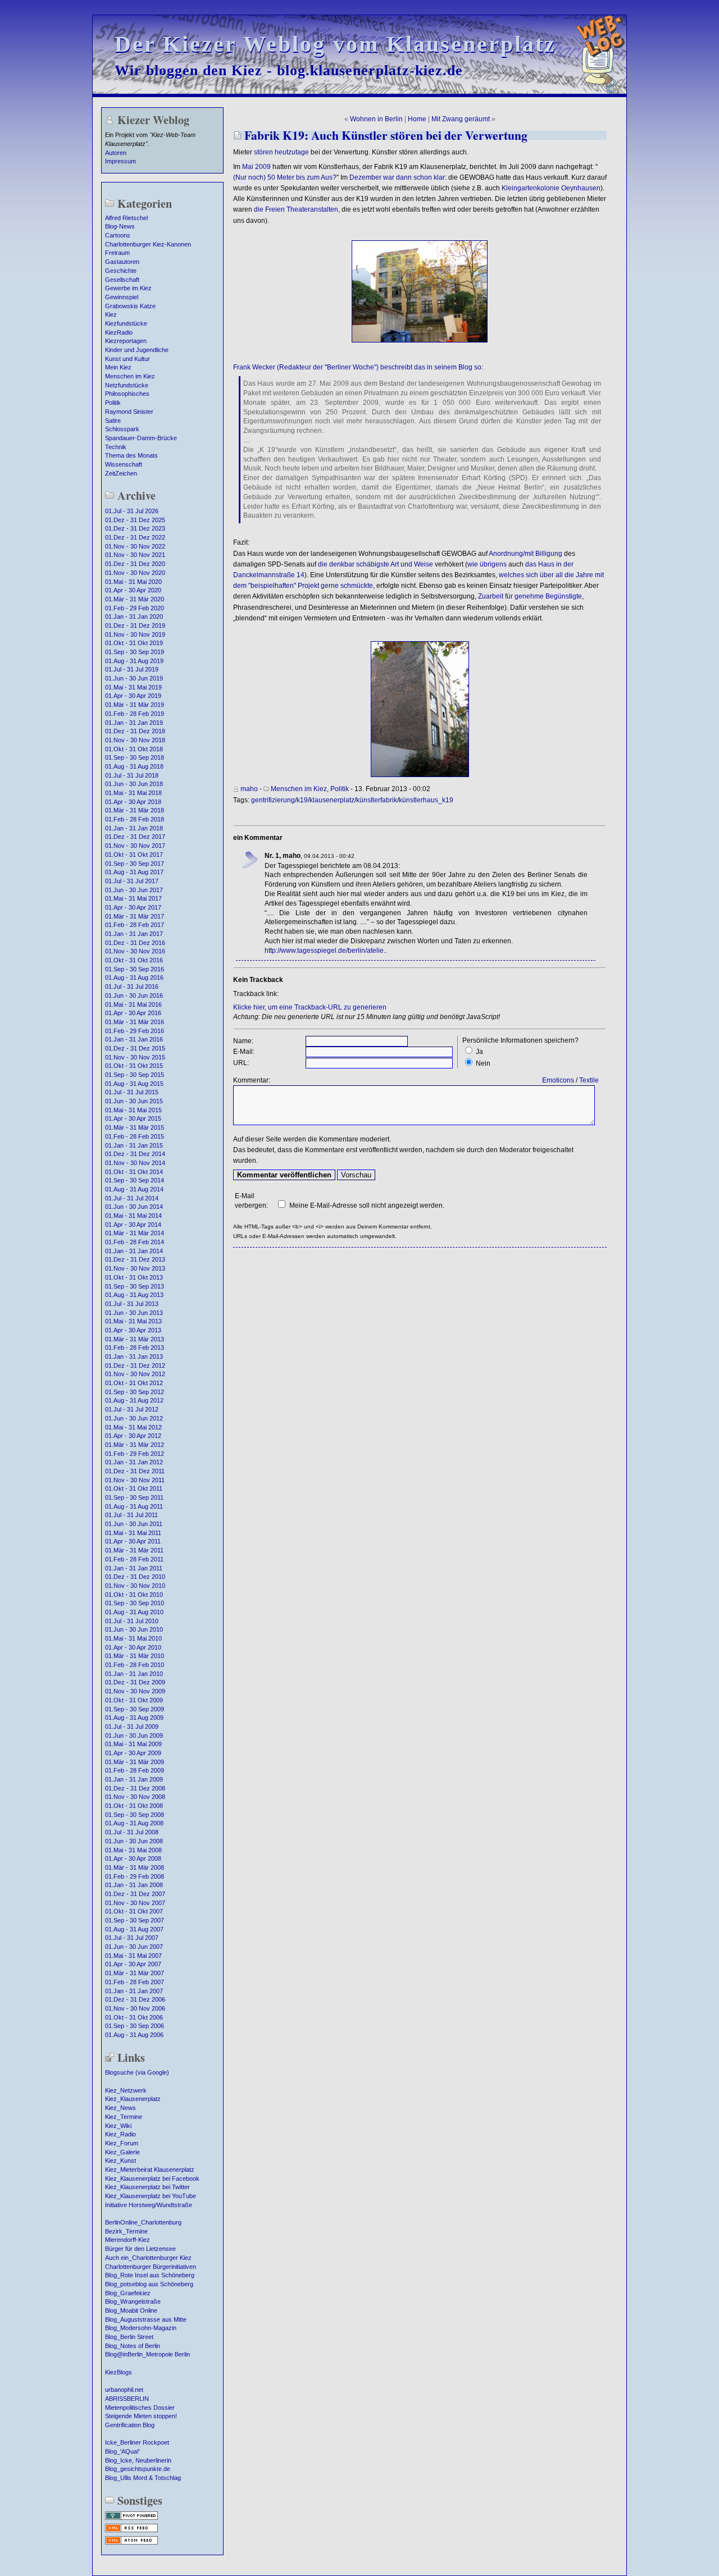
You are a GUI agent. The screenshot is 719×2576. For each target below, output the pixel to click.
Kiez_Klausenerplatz (133, 2099)
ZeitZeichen (121, 473)
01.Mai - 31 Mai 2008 (133, 1850)
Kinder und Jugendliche (137, 350)
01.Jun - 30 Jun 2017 (134, 890)
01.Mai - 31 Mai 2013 (133, 1321)
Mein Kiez (118, 367)
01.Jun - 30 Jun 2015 (134, 1101)
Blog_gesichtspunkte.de (138, 2469)
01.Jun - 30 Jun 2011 (134, 1524)
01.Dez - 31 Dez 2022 (135, 537)
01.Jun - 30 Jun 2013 (134, 1313)
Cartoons (118, 235)
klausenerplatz (332, 800)
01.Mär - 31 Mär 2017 (135, 916)
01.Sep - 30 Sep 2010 (135, 1603)
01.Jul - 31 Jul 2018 (132, 775)
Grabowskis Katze (130, 306)
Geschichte (121, 271)
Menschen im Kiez (130, 376)
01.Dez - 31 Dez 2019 (135, 625)
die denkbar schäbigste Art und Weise (376, 564)
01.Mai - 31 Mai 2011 (133, 1533)
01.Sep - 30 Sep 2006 (135, 2026)
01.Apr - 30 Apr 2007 (133, 1964)
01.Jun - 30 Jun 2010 (134, 1629)
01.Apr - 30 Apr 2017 (133, 907)
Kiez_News (120, 2108)
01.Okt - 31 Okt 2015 (134, 1066)
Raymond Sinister (129, 412)
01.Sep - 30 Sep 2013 (135, 1286)
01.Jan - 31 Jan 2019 (134, 723)
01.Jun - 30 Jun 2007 (134, 1947)
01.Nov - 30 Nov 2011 (135, 1480)
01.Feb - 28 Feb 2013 (135, 1348)
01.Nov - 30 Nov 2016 (135, 951)
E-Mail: (244, 1052)
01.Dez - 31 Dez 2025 (135, 520)
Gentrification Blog (130, 2425)
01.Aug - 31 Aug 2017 (134, 872)
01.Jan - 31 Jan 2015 (134, 1145)
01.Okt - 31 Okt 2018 (134, 749)
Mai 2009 (256, 167)
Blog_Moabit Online (131, 2310)
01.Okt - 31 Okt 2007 (134, 1911)
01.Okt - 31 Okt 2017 (134, 855)
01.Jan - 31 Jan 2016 (134, 1039)
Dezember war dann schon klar (397, 177)
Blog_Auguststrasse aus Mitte (146, 2319)
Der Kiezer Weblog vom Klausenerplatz (335, 44)
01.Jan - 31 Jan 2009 (134, 1779)
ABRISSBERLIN (127, 2399)
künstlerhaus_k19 (426, 800)
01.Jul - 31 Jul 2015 (132, 1092)
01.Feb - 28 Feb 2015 (135, 1136)
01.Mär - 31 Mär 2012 (135, 1445)
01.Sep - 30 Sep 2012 (135, 1392)
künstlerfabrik (377, 800)
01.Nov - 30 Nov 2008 (135, 1797)
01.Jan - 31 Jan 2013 (134, 1356)
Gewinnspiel (122, 297)
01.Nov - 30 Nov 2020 (135, 573)
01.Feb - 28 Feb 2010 (135, 1665)
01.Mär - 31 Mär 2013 (135, 1339)
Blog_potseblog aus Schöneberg (149, 2284)
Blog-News (120, 226)
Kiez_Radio (120, 2134)
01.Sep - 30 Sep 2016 (135, 969)
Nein (483, 1063)
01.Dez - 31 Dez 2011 (135, 1471)
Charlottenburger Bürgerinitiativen (151, 2267)
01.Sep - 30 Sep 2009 (135, 1709)
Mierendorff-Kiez (128, 2240)
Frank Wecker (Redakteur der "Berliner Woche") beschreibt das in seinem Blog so (357, 367)
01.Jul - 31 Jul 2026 (132, 511)
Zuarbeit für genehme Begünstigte (530, 596)
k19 (302, 800)
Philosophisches (127, 394)
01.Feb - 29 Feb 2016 (135, 1031)
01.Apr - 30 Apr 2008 (133, 1858)
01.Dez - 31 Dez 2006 (135, 1999)
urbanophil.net (124, 2390)
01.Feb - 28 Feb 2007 (135, 1982)
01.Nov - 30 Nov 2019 (135, 634)
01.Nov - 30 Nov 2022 (135, 546)
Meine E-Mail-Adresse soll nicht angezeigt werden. (367, 1205)
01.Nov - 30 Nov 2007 (135, 1903)
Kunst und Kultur (128, 359)
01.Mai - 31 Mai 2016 (133, 1004)
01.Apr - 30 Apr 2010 (133, 1647)
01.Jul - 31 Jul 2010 (132, 1621)
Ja (479, 1052)
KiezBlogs (119, 2372)
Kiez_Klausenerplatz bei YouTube (151, 2196)
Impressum (120, 161)
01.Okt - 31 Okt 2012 (134, 1383)
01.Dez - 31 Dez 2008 (135, 1788)
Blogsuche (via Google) (137, 2072)
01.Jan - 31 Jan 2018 (134, 828)
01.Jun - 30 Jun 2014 (134, 1207)
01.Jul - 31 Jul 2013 (132, 1304)
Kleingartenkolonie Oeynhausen (551, 188)
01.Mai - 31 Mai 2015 (133, 1110)
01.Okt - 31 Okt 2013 (134, 1277)
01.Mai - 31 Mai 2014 (133, 1216)
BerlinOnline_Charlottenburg (143, 2222)
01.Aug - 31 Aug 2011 (134, 1506)
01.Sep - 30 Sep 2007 (135, 1920)
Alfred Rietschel (126, 218)
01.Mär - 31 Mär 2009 (135, 1762)
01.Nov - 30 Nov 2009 (135, 1691)
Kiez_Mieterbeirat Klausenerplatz (150, 2169)
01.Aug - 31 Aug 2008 (134, 1823)
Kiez (111, 314)
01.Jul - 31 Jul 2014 (132, 1198)
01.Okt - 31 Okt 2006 (134, 2017)
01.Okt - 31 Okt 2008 (134, 1806)
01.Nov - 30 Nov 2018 (135, 740)
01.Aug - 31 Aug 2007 (134, 1929)
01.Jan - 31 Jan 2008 (134, 1885)
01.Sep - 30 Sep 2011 (134, 1497)
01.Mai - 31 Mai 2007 (133, 1956)
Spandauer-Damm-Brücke (141, 438)
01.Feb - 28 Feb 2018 (135, 819)
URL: (241, 1063)
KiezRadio (119, 332)
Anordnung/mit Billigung (525, 554)
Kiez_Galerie (122, 2152)
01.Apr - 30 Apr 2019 (133, 696)
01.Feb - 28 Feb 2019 (135, 714)
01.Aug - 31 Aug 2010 (134, 1612)
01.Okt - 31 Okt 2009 (134, 1700)
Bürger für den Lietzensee (140, 2249)
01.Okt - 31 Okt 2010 (134, 1595)
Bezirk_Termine (126, 2231)
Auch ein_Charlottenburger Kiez (148, 2258)
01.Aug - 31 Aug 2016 (134, 978)
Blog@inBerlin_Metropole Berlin (147, 2354)
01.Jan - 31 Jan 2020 (134, 616)
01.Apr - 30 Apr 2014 (133, 1225)
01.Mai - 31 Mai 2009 (133, 1744)
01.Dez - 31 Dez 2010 (135, 1577)
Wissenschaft (124, 464)
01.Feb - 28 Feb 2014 (135, 1242)
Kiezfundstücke (126, 323)
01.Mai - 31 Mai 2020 (133, 582)
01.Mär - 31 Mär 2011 (134, 1550)
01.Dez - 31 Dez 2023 (135, 528)
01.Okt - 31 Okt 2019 (134, 643)
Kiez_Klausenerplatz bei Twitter (147, 2187)
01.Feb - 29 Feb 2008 (135, 1876)
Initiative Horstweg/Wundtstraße (149, 2205)
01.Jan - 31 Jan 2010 (134, 1674)
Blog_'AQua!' (122, 2451)
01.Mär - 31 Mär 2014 (135, 1233)
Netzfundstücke (127, 385)
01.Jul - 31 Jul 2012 (132, 1409)
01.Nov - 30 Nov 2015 (135, 1057)
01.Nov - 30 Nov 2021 (135, 555)
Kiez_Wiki (118, 2126)
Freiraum (117, 253)
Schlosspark (122, 429)
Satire (113, 421)
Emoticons (558, 1080)
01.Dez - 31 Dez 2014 (135, 1154)
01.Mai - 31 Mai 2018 (133, 793)
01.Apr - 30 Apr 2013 (133, 1330)
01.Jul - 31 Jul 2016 (132, 986)
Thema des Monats (131, 455)
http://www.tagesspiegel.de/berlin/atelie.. (326, 951)
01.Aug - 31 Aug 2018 (134, 766)
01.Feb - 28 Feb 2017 (135, 925)
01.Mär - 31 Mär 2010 (135, 1656)
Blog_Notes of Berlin (133, 2346)
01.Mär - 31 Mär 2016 (135, 1022)
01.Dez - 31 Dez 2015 (135, 1048)
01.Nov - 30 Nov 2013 (135, 1268)
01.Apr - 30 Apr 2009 (133, 1753)
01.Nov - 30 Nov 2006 (135, 2008)
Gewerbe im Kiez (128, 288)
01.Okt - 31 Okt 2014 (134, 1172)
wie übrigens (487, 564)
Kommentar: (252, 1080)
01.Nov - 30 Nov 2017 (135, 846)
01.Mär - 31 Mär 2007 (135, 1973)
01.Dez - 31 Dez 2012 (135, 1365)
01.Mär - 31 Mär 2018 (135, 810)
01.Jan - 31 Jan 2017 (134, 934)
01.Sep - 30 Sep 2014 (135, 1180)
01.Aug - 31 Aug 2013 (134, 1295)
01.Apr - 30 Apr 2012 (133, 1436)
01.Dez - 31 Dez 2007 (135, 1894)
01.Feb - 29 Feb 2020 (135, 608)
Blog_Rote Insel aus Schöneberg (150, 2275)
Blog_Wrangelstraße (133, 2301)
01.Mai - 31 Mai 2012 (133, 1427)
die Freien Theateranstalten (296, 209)
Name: (243, 1041)
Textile (589, 1080)
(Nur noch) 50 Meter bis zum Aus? (285, 177)
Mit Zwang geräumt (461, 119)
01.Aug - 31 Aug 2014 (134, 1189)
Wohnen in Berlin (376, 119)
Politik (113, 403)
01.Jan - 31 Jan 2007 (134, 1991)
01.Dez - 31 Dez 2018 (135, 731)
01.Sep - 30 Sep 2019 (135, 652)
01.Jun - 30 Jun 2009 (134, 1735)
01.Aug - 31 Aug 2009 (134, 1718)
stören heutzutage (281, 152)
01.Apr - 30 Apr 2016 (133, 1013)
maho (249, 789)
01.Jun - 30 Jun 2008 (134, 1841)
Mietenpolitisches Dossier (140, 2408)
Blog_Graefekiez (128, 2293)
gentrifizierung (273, 800)
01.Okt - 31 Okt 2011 (134, 1488)
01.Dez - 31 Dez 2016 (135, 943)
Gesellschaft (122, 280)
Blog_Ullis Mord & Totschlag (143, 2478)
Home (417, 119)
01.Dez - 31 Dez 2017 (135, 837)
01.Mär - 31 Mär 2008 (135, 1867)
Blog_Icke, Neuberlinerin (138, 2460)
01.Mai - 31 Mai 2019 (133, 687)
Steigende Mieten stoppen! (141, 2416)
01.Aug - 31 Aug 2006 (134, 2035)
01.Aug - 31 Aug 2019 (134, 661)
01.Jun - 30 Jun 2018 (134, 784)
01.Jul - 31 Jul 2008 (132, 1832)
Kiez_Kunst (120, 2161)
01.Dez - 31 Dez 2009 (135, 1682)
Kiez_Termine (124, 2117)
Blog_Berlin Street (129, 2337)
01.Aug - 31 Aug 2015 (134, 1084)
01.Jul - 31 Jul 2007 (132, 1938)
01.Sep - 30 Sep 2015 (135, 1075)
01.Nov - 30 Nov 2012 (135, 1374)
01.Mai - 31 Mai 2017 (133, 898)
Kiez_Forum (122, 2143)
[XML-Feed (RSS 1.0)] (131, 2531)
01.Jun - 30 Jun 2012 (134, 1418)
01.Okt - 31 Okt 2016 (134, 960)
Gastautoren (122, 262)
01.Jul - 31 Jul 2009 (132, 1727)
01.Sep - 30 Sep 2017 (135, 864)
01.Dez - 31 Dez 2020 (135, 564)
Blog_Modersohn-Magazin (141, 2328)
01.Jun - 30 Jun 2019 (134, 678)
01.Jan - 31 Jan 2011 (134, 1568)
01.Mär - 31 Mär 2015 (135, 1127)
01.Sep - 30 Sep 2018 (135, 757)
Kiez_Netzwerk (126, 2090)
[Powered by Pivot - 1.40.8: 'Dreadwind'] (131, 2519)
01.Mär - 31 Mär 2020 (135, 599)
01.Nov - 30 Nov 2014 (135, 1163)
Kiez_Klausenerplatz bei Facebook (152, 2178)
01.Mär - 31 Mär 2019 (135, 705)
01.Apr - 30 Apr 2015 (133, 1118)
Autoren (116, 153)
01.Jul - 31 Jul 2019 (132, 669)
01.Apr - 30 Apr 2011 (133, 1541)
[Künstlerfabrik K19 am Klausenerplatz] (420, 775)
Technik (116, 447)
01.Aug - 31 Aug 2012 (134, 1400)
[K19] (420, 340)
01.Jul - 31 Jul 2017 (132, 881)
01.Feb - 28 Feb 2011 (134, 1559)
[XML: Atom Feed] (131, 2543)
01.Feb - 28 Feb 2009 (135, 1770)
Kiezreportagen (126, 341)
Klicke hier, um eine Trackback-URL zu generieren (310, 1007)
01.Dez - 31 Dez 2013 (135, 1259)
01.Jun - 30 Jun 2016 (134, 995)
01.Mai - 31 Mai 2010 (133, 1638)
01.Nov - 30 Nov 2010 (135, 1586)
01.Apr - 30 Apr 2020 (133, 590)
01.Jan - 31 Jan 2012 (134, 1462)
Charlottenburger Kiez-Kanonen (148, 244)
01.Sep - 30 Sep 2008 (135, 1815)
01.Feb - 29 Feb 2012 (135, 1454)
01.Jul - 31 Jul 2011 (131, 1515)
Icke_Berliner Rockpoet (137, 2442)
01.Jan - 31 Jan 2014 (134, 1251)
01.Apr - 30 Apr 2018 (133, 802)
